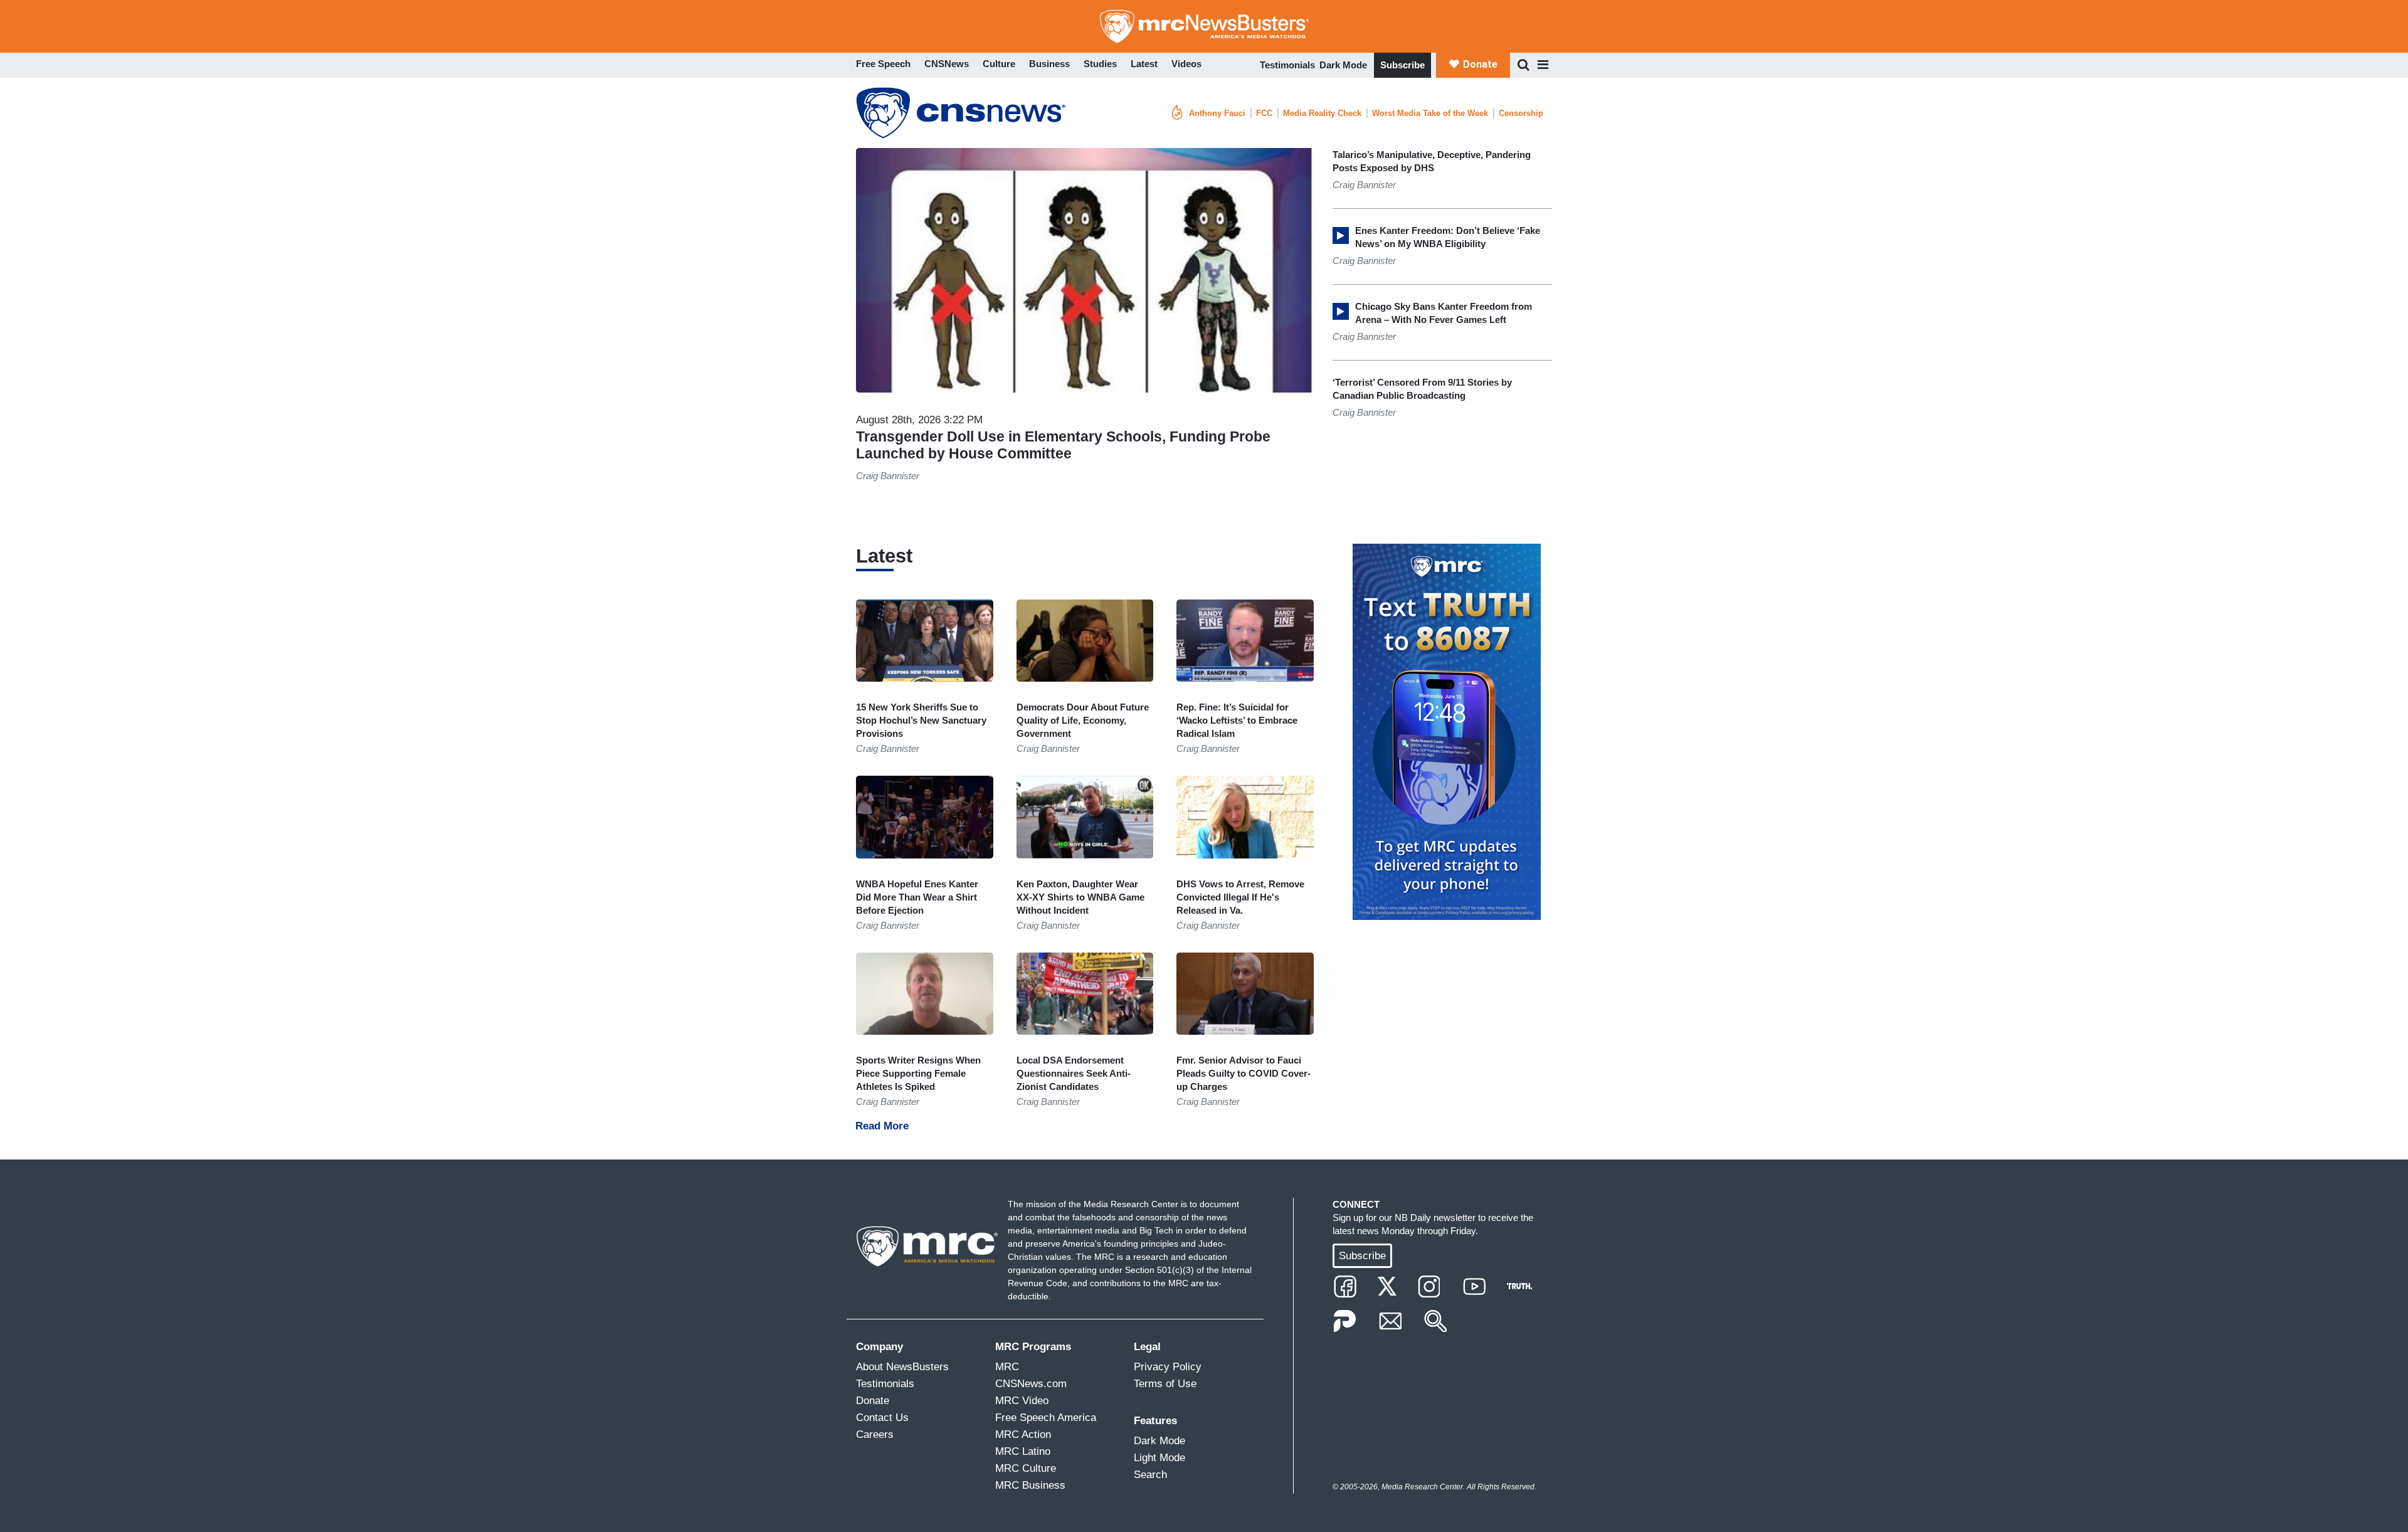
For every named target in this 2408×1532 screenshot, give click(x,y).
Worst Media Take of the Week (1430, 113)
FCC (1264, 113)
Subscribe (1402, 65)
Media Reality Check (1322, 113)
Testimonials (1287, 65)
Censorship (1521, 113)
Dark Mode (1343, 65)
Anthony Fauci (1217, 113)
